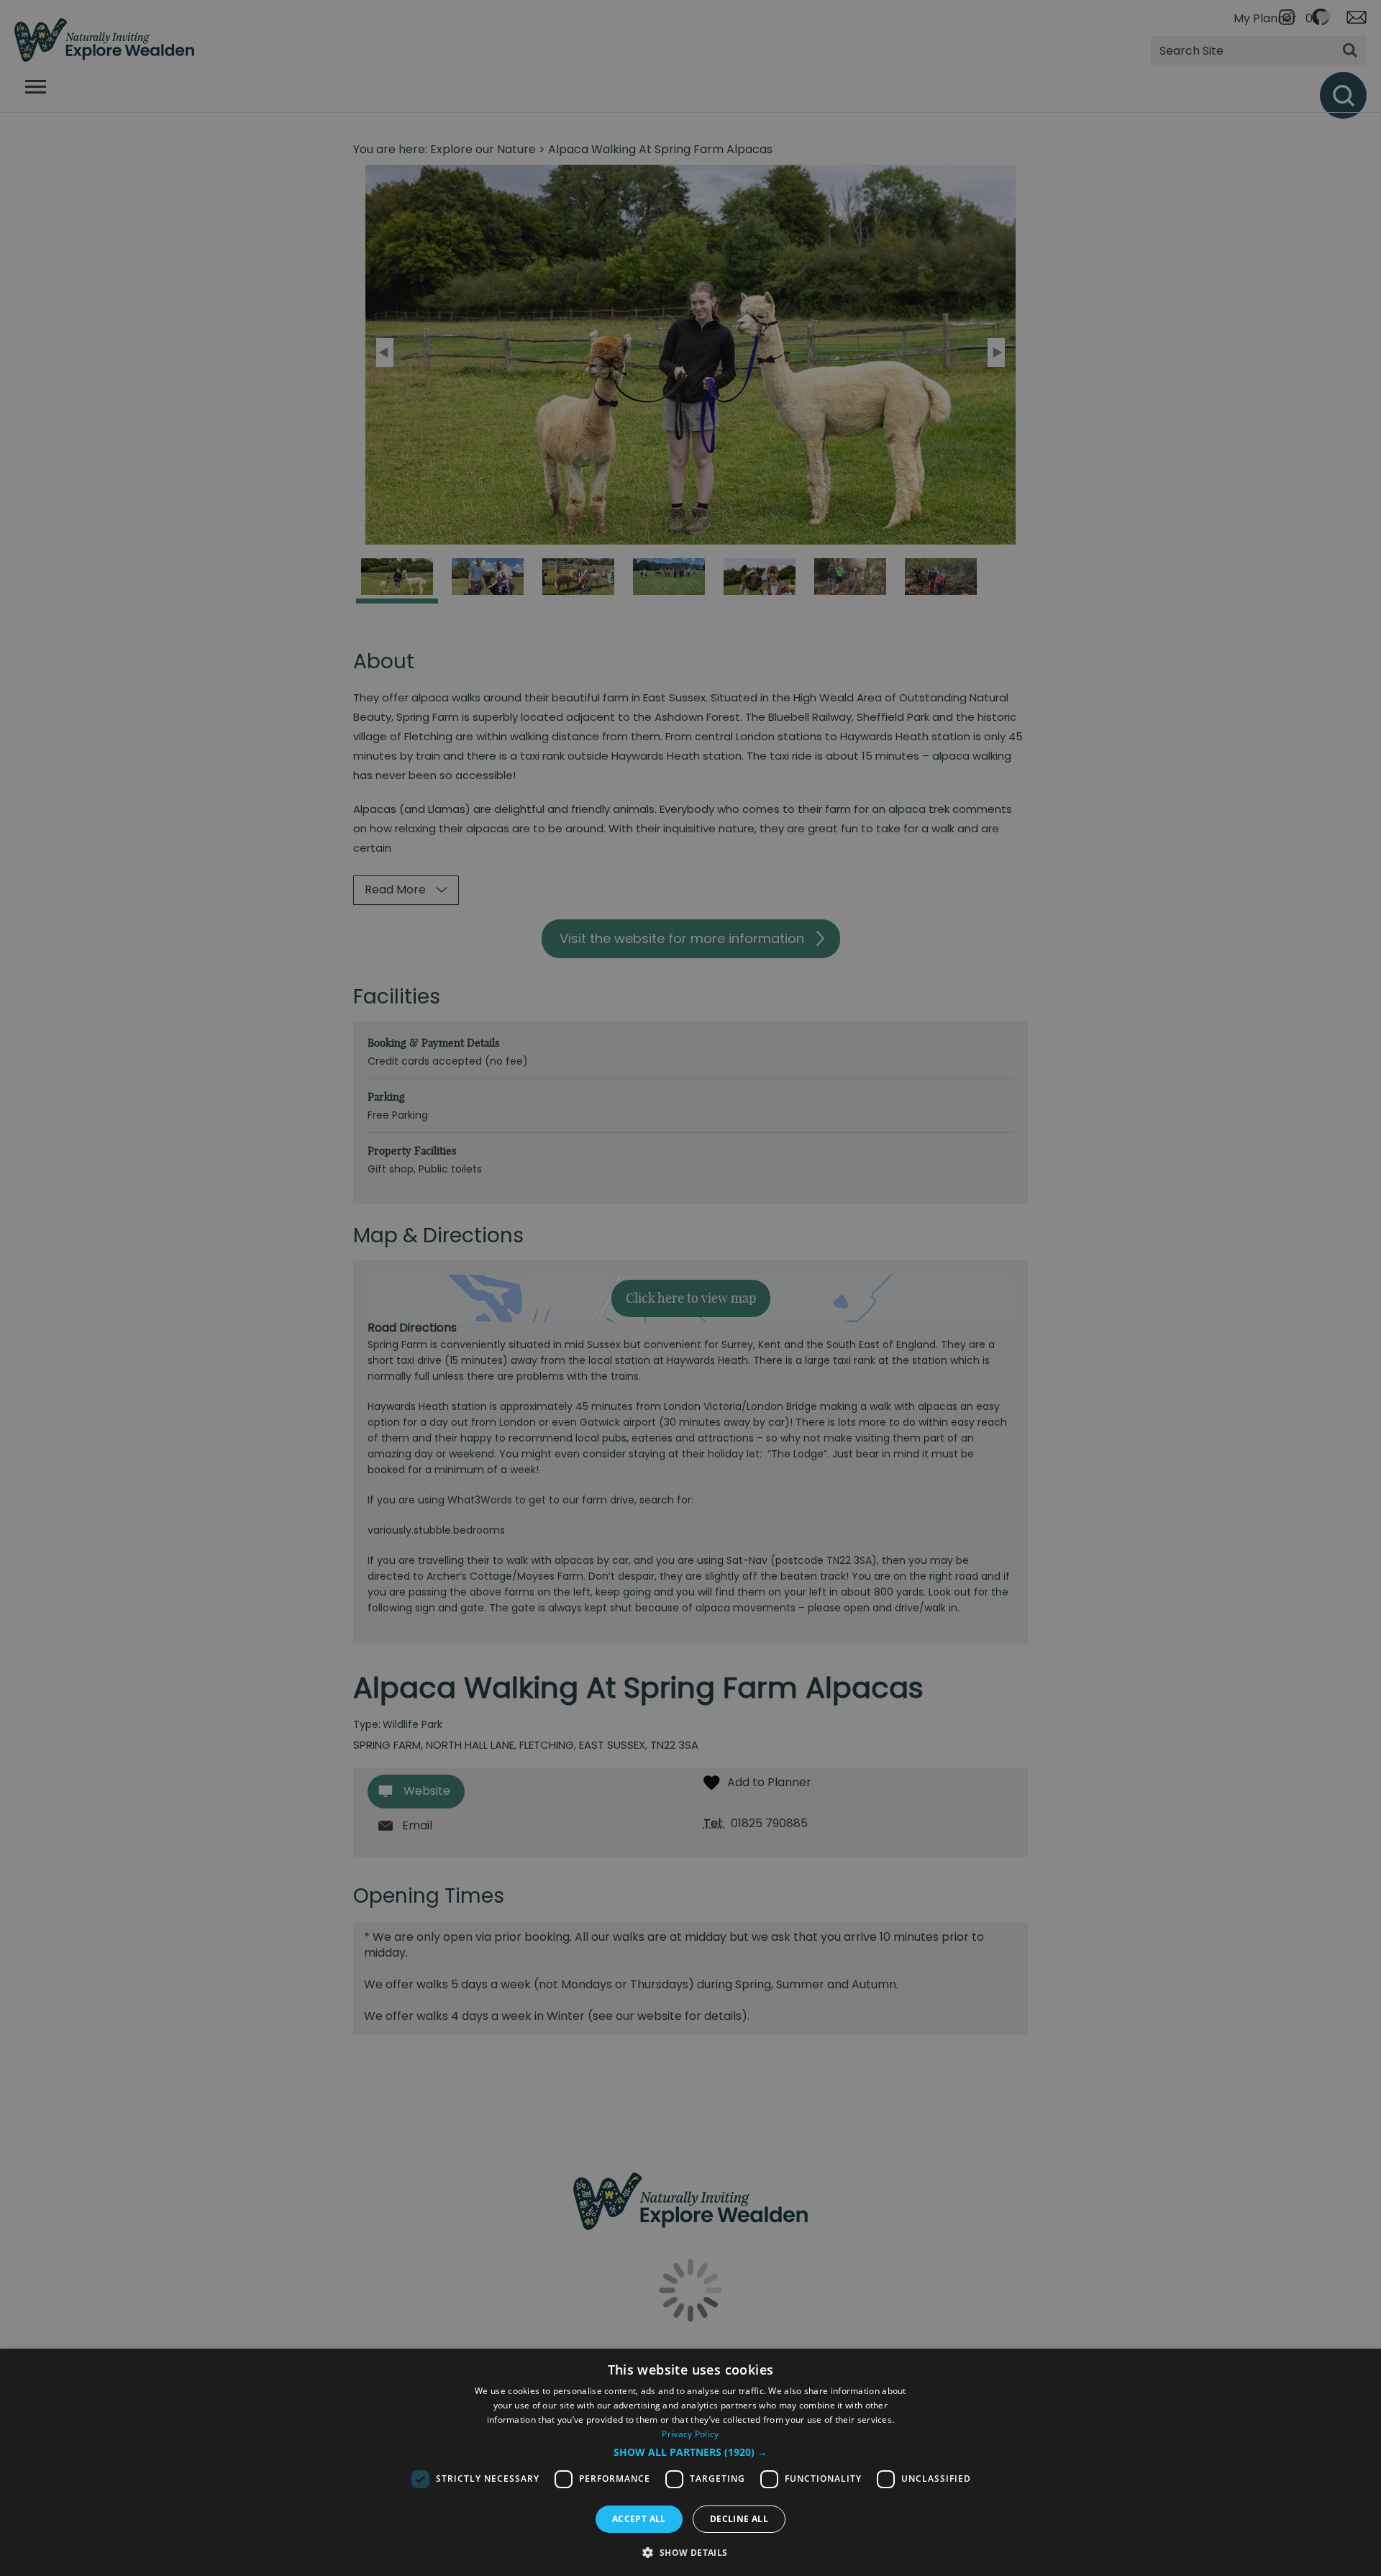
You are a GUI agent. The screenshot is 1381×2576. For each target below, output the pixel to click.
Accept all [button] (639, 2519)
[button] (690, 2452)
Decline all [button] (739, 2519)
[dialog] (690, 2462)
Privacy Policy (690, 2434)
